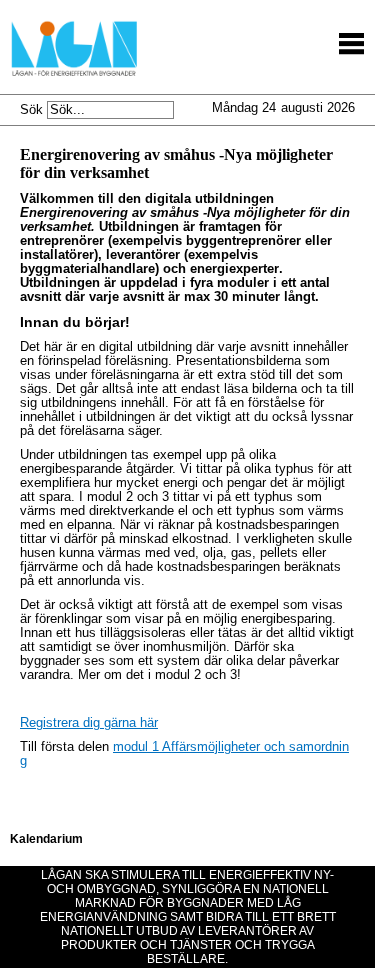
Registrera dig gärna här (89, 723)
